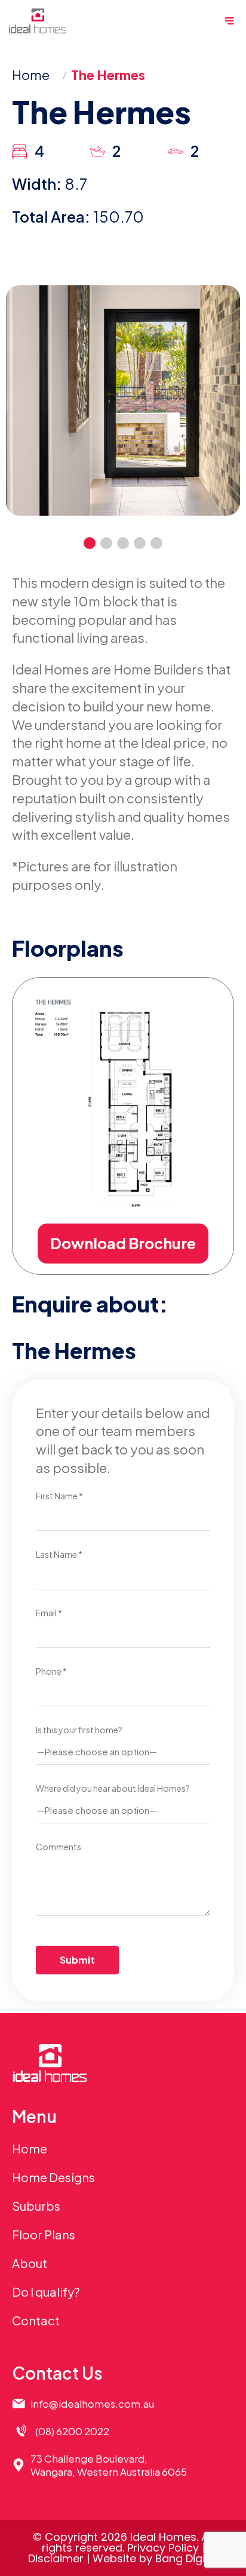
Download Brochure (123, 1243)
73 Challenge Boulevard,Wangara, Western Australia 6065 (109, 2465)
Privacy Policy (163, 2548)
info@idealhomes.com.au (92, 2404)
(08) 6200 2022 (72, 2431)
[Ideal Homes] (38, 21)
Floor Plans (44, 2234)
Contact (36, 2320)
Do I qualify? (46, 2292)
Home (31, 75)
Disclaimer (56, 2558)
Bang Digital (187, 2558)
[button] (90, 543)
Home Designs (53, 2177)
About (30, 2263)
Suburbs (36, 2206)
